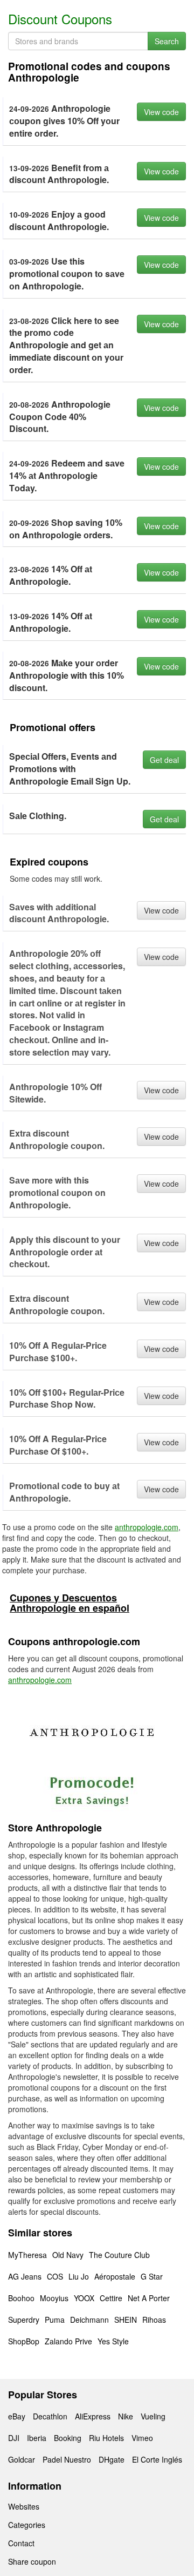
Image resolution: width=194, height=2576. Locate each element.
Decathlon (50, 2416)
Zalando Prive (68, 2341)
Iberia (37, 2438)
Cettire (111, 2298)
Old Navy (68, 2255)
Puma (55, 2320)
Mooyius (54, 2298)
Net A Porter (149, 2298)
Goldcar (22, 2459)
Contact (21, 2543)
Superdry (24, 2320)
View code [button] (161, 112)
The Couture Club (119, 2255)
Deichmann (89, 2320)
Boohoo (21, 2298)
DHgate (112, 2459)
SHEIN (126, 2320)
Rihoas (154, 2320)
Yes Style (113, 2341)
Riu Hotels (106, 2438)
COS (55, 2276)
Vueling (153, 2416)
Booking (68, 2438)
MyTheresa (27, 2255)
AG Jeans (25, 2276)
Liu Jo (79, 2276)
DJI (14, 2438)
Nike (126, 2416)
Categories (27, 2525)
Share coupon (32, 2561)
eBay (17, 2416)
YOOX (84, 2298)
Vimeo (142, 2438)
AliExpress (93, 2416)
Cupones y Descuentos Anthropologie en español (70, 1603)
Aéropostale (115, 2276)
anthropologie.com (147, 1527)
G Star (152, 2276)
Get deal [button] (164, 760)
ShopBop (24, 2341)
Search (167, 41)
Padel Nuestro (67, 2459)
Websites (24, 2506)
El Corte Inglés (157, 2459)
